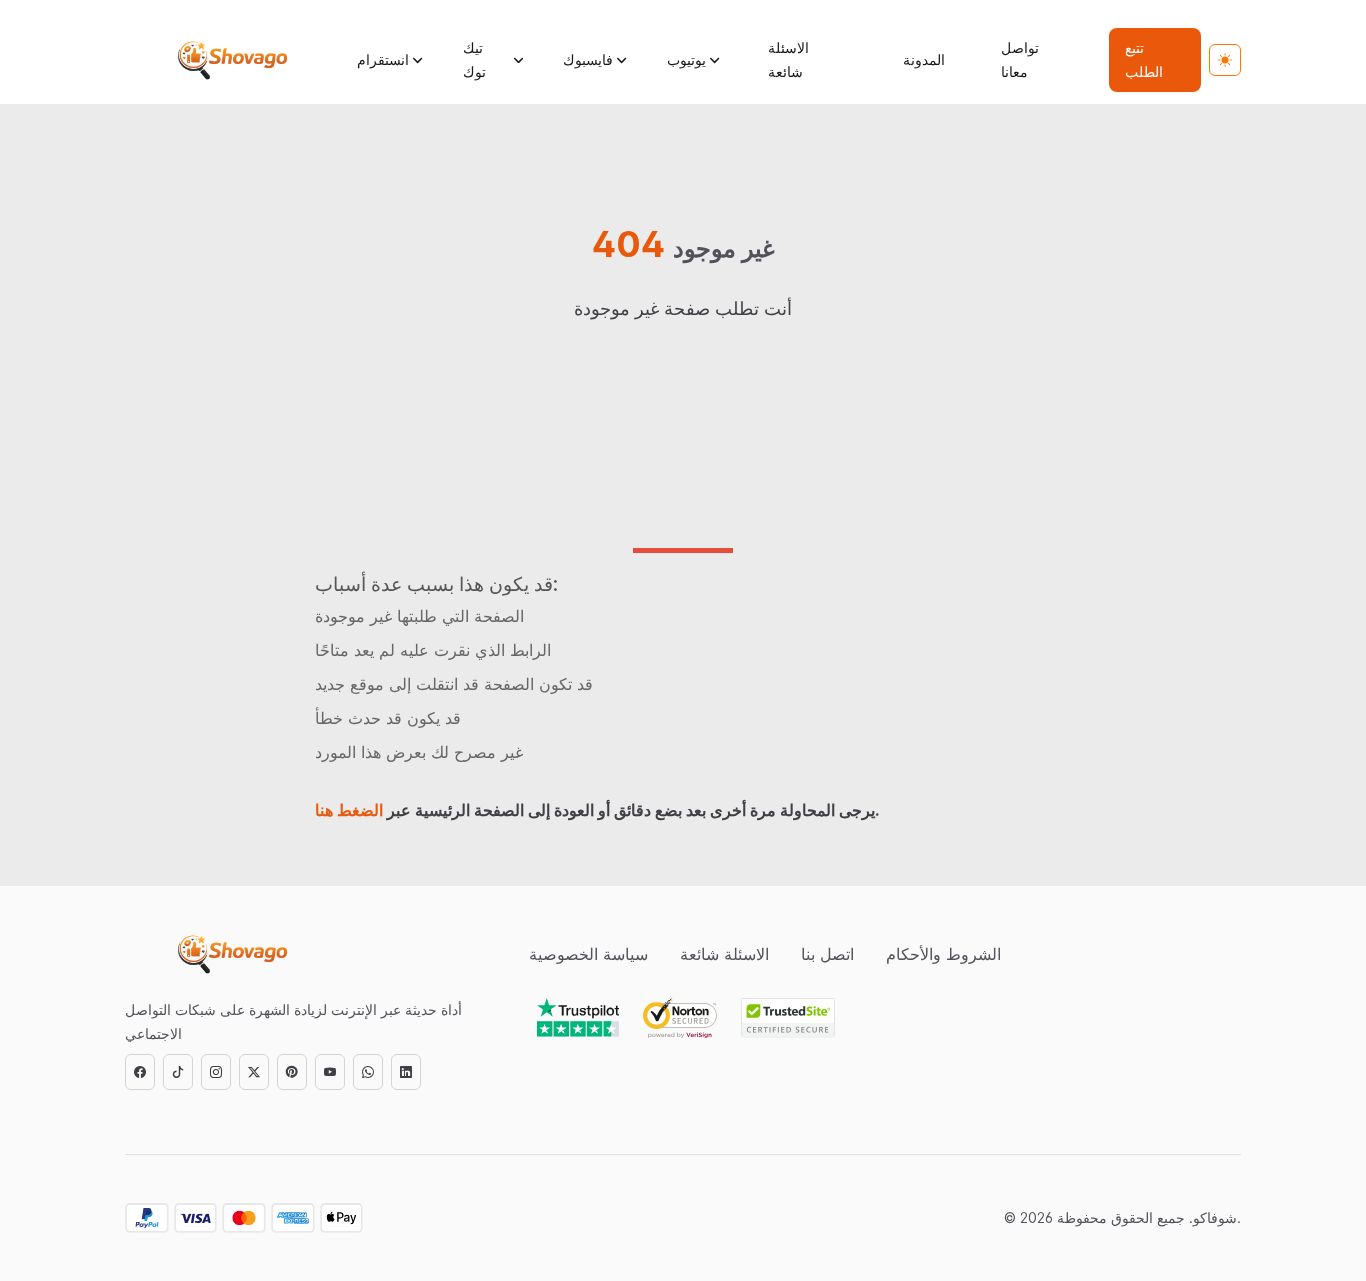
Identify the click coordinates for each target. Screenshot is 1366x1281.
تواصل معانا (1020, 59)
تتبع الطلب (1144, 59)
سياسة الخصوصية (588, 954)
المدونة (924, 59)
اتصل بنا (827, 954)
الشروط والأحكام (943, 954)
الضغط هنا (349, 810)
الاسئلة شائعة (788, 59)
